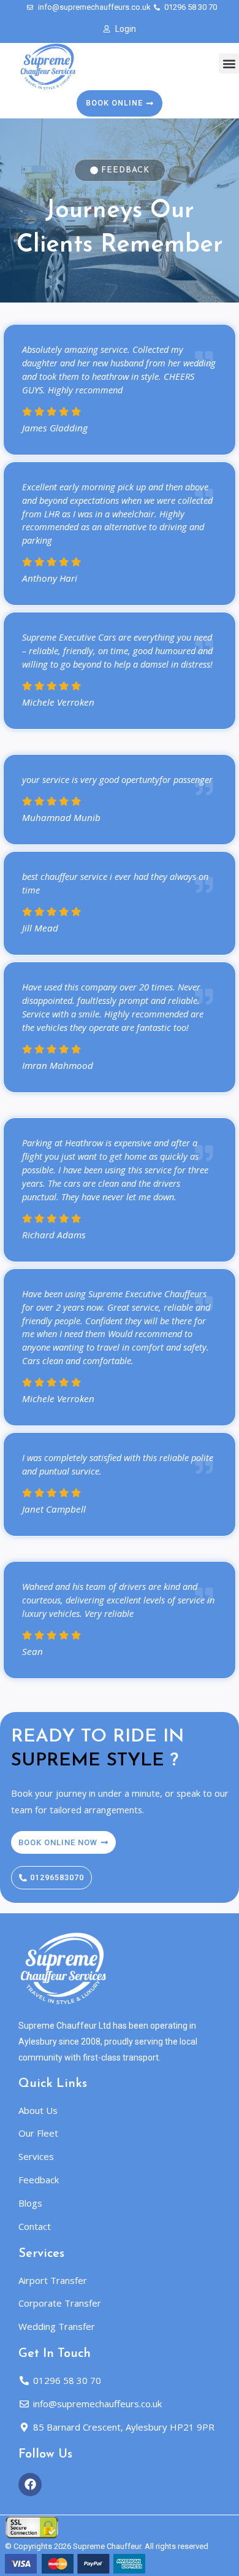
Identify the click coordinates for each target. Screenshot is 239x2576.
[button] (229, 64)
